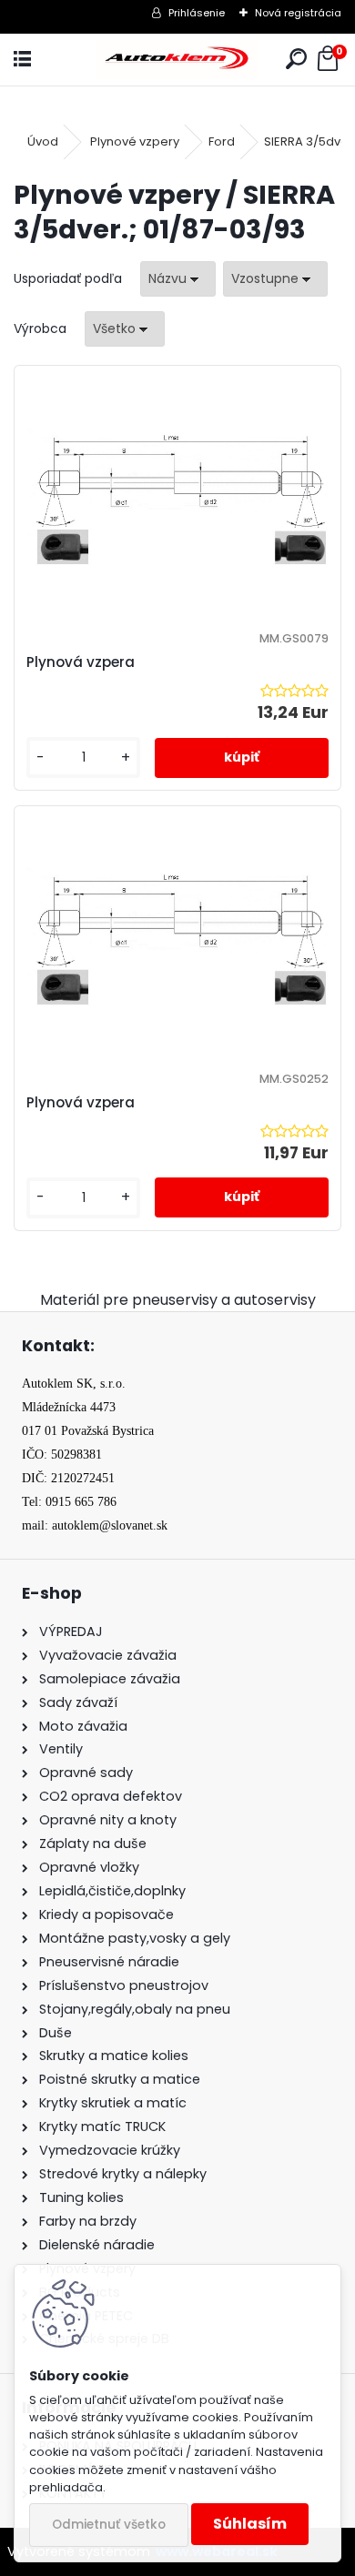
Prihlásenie (197, 13)
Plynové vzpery (135, 141)
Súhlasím (250, 2524)
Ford (222, 141)
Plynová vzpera (81, 662)
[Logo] (177, 60)
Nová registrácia (298, 13)
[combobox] (178, 279)
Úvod (43, 141)
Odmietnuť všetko (109, 2525)
